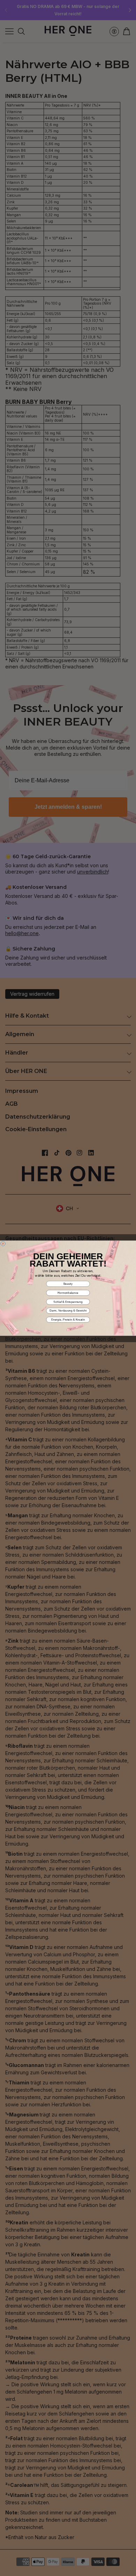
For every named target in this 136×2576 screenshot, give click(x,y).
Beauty (68, 1283)
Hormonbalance (68, 1293)
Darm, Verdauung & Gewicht (68, 1311)
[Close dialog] (3, 1244)
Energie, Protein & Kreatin (68, 1319)
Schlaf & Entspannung (68, 1302)
